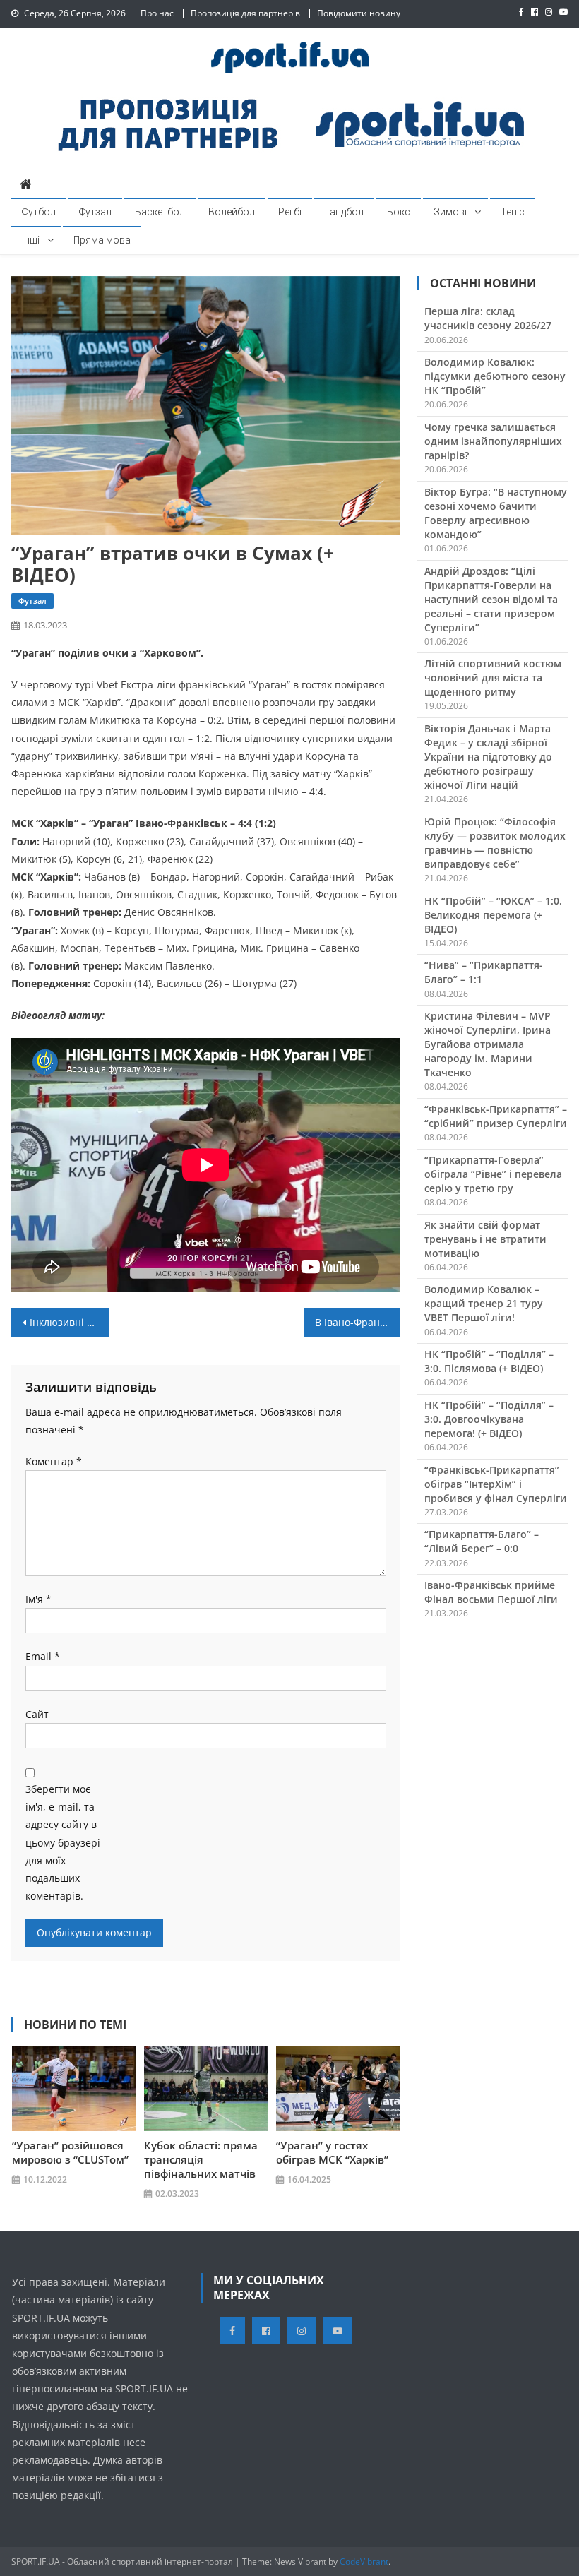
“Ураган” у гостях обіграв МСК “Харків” (332, 2152)
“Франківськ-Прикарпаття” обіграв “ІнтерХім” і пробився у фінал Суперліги (496, 1484)
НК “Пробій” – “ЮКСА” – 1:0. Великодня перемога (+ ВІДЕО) (493, 915)
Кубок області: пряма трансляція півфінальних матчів (201, 2159)
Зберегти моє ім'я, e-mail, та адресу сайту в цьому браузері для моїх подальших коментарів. (63, 1842)
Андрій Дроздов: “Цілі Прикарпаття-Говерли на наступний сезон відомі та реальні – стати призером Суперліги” (491, 599)
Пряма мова (102, 240)
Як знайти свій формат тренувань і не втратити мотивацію (485, 1239)
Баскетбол (160, 212)
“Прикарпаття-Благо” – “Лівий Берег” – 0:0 (482, 1541)
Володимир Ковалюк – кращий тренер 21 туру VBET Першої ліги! (484, 1303)
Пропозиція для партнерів (245, 13)
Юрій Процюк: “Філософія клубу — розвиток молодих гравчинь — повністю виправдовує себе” (495, 843)
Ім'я (38, 1599)
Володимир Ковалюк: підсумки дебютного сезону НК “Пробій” (495, 376)
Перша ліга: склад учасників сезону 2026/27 (488, 318)
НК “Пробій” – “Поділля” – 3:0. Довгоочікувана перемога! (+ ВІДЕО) (489, 1419)
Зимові (450, 212)
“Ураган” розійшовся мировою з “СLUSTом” (70, 2152)
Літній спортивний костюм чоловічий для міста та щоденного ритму (493, 678)
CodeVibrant (364, 2562)
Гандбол (344, 212)
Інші (31, 240)
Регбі (290, 212)
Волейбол (232, 212)
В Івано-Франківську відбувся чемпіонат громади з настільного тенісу (358, 1322)
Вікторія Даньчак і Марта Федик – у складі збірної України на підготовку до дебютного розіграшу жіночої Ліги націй (488, 757)
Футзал (95, 212)
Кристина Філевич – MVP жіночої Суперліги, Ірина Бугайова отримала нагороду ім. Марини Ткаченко (488, 1044)
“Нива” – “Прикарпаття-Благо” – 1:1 (484, 972)
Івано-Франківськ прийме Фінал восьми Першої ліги (491, 1592)
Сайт (37, 1714)
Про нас (157, 13)
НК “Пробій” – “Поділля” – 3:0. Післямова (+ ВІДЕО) (489, 1361)
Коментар (54, 1461)
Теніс (513, 212)
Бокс (399, 212)
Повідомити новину (359, 13)
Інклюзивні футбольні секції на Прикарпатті (69, 1322)
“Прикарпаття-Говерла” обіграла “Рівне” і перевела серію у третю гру (493, 1174)
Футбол (39, 212)
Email (43, 1656)
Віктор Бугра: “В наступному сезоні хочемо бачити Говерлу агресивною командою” (496, 513)
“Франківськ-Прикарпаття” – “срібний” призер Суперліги (496, 1116)
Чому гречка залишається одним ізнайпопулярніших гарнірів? (493, 441)
